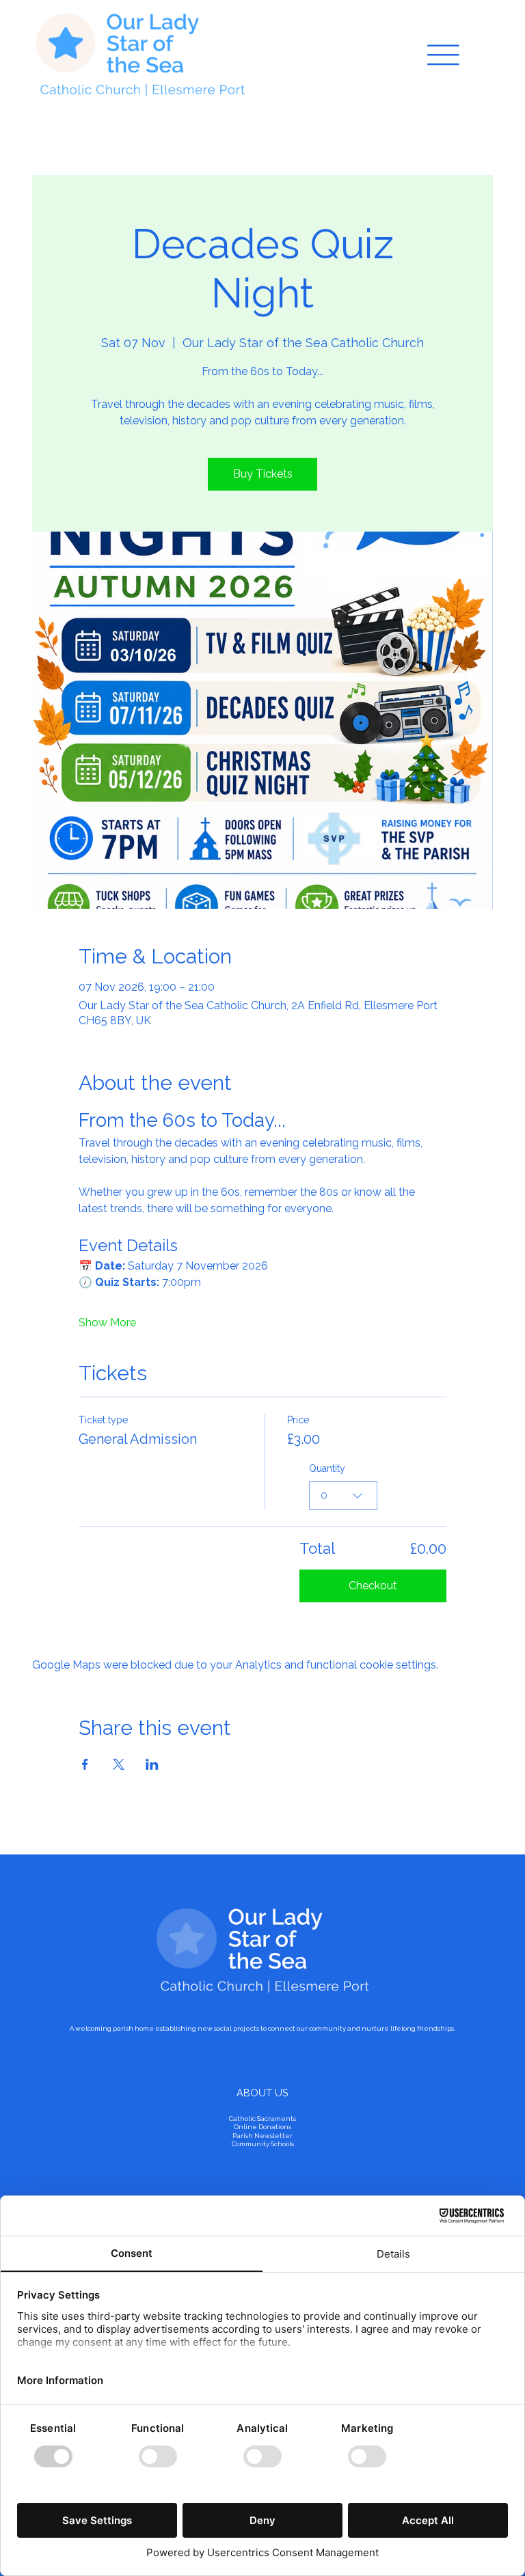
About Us (262, 2093)
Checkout (373, 1586)
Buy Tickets (263, 474)
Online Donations (262, 2127)
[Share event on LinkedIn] (152, 1764)
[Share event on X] (119, 1764)
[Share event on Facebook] (85, 1764)
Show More (107, 1323)
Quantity (327, 1468)
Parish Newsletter (262, 2136)
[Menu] (443, 55)
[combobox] (343, 1496)
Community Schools (263, 2144)
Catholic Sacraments (262, 2119)
